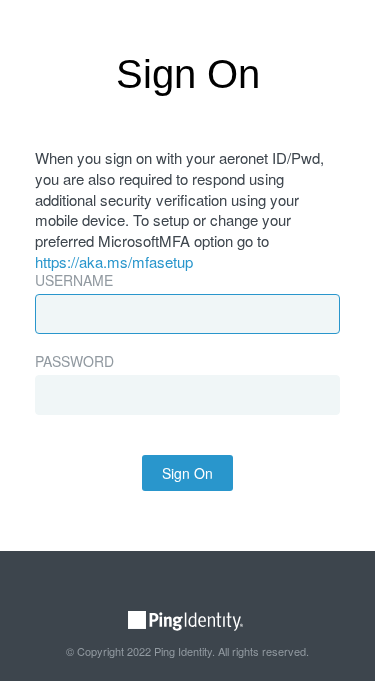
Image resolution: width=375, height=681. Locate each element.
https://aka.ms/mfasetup (114, 261)
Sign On (187, 473)
